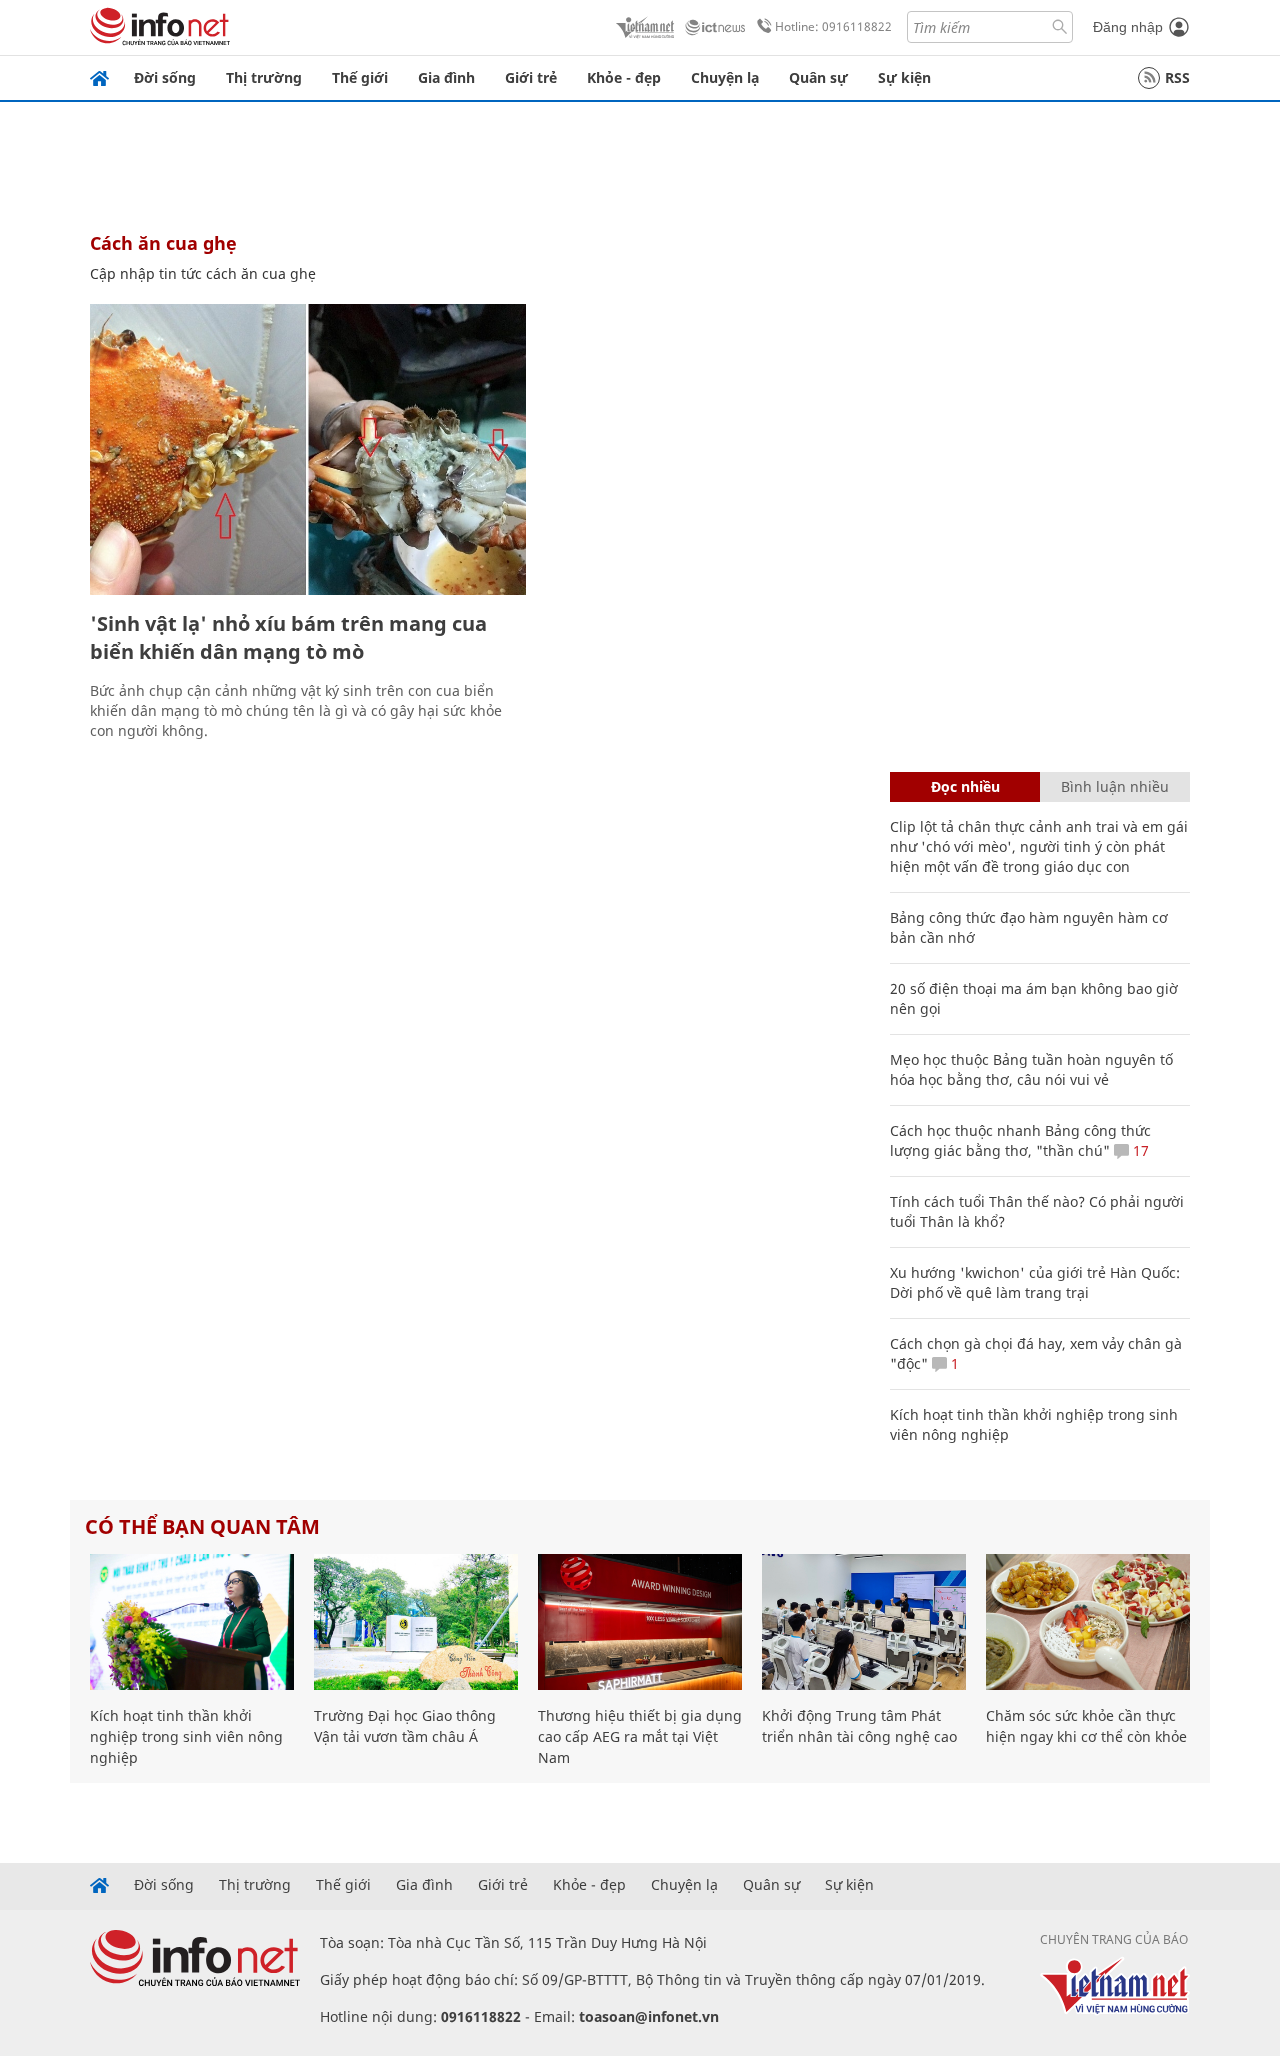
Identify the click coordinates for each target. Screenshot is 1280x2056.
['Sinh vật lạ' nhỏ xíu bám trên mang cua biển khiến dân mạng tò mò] (308, 449)
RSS (1177, 77)
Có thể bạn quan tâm (202, 1526)
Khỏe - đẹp (624, 77)
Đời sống (165, 77)
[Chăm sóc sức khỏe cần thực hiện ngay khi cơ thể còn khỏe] (1088, 1622)
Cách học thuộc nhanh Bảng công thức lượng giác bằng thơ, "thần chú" (1020, 1140)
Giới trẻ (531, 77)
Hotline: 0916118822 (833, 26)
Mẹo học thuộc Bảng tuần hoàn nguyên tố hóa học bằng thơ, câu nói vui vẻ (1031, 1069)
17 (1139, 1150)
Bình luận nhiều (1115, 786)
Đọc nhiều (965, 786)
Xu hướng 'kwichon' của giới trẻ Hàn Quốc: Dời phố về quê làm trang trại (1035, 1282)
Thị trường (264, 77)
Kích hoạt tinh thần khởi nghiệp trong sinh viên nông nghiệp (186, 1736)
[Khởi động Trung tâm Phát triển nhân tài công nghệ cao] (864, 1622)
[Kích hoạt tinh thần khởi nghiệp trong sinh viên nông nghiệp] (192, 1622)
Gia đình (446, 77)
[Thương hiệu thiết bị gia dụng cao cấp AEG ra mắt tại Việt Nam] (640, 1622)
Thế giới (360, 77)
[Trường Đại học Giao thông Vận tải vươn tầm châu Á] (416, 1622)
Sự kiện (904, 77)
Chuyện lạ (725, 77)
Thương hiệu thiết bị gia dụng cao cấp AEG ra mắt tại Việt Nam (640, 1736)
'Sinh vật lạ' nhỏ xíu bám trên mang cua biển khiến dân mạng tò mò (288, 637)
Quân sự (818, 77)
